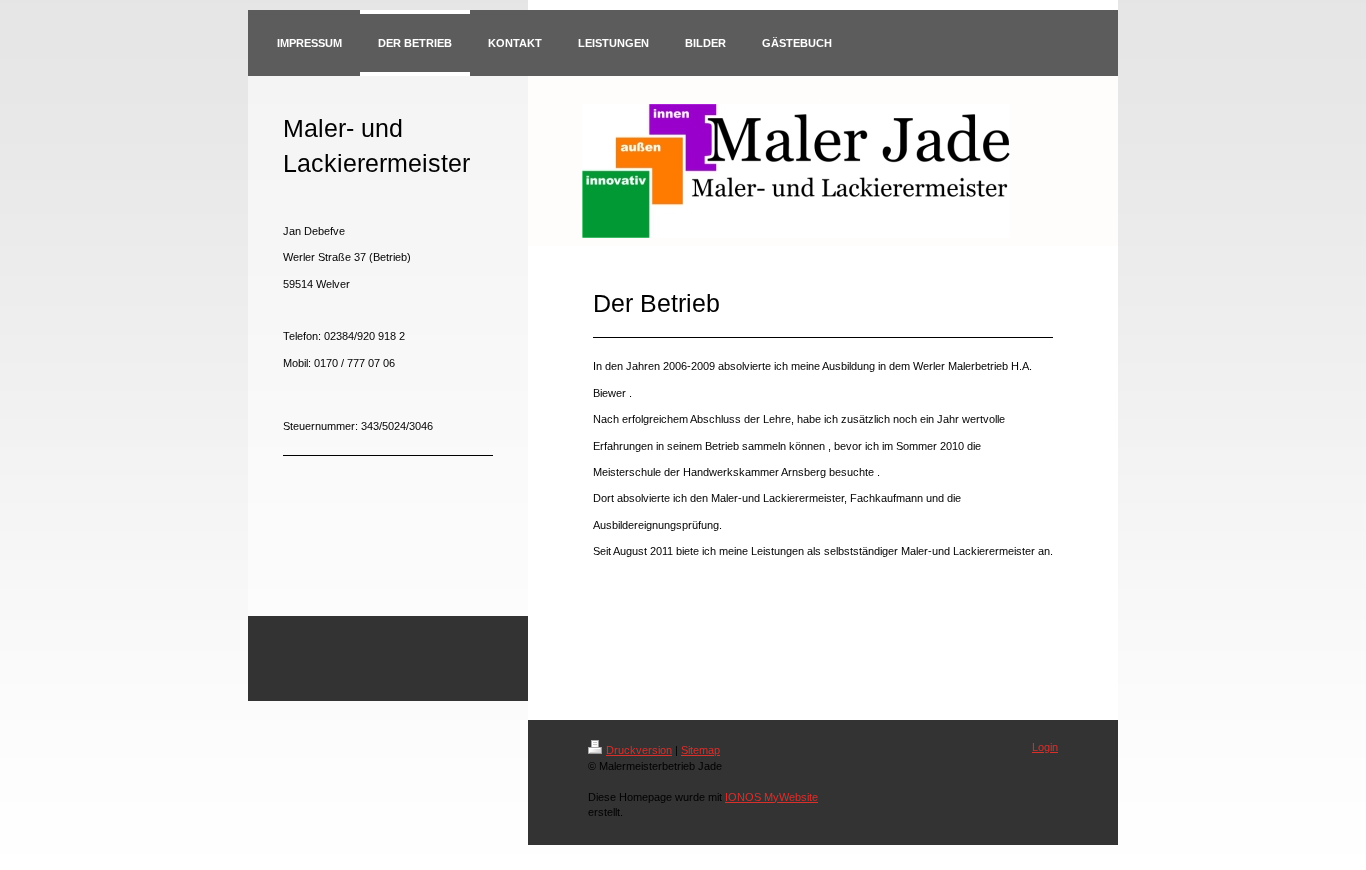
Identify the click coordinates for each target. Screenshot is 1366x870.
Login (1045, 747)
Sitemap (700, 750)
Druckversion (639, 750)
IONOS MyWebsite (771, 797)
